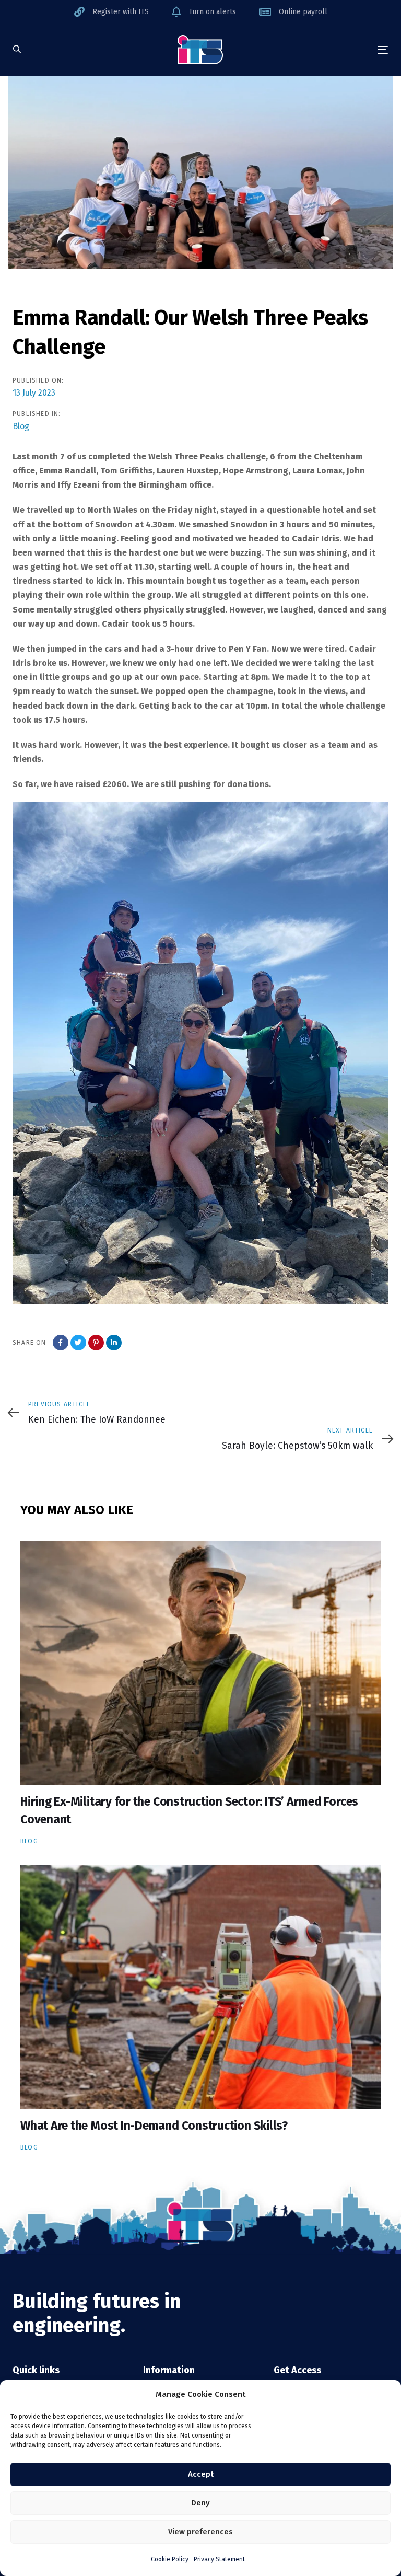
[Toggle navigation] (326, 50)
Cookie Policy (170, 2559)
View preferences (200, 2532)
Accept (201, 2474)
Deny (200, 2503)
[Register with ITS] (111, 12)
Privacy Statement (219, 2559)
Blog (21, 426)
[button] (17, 50)
